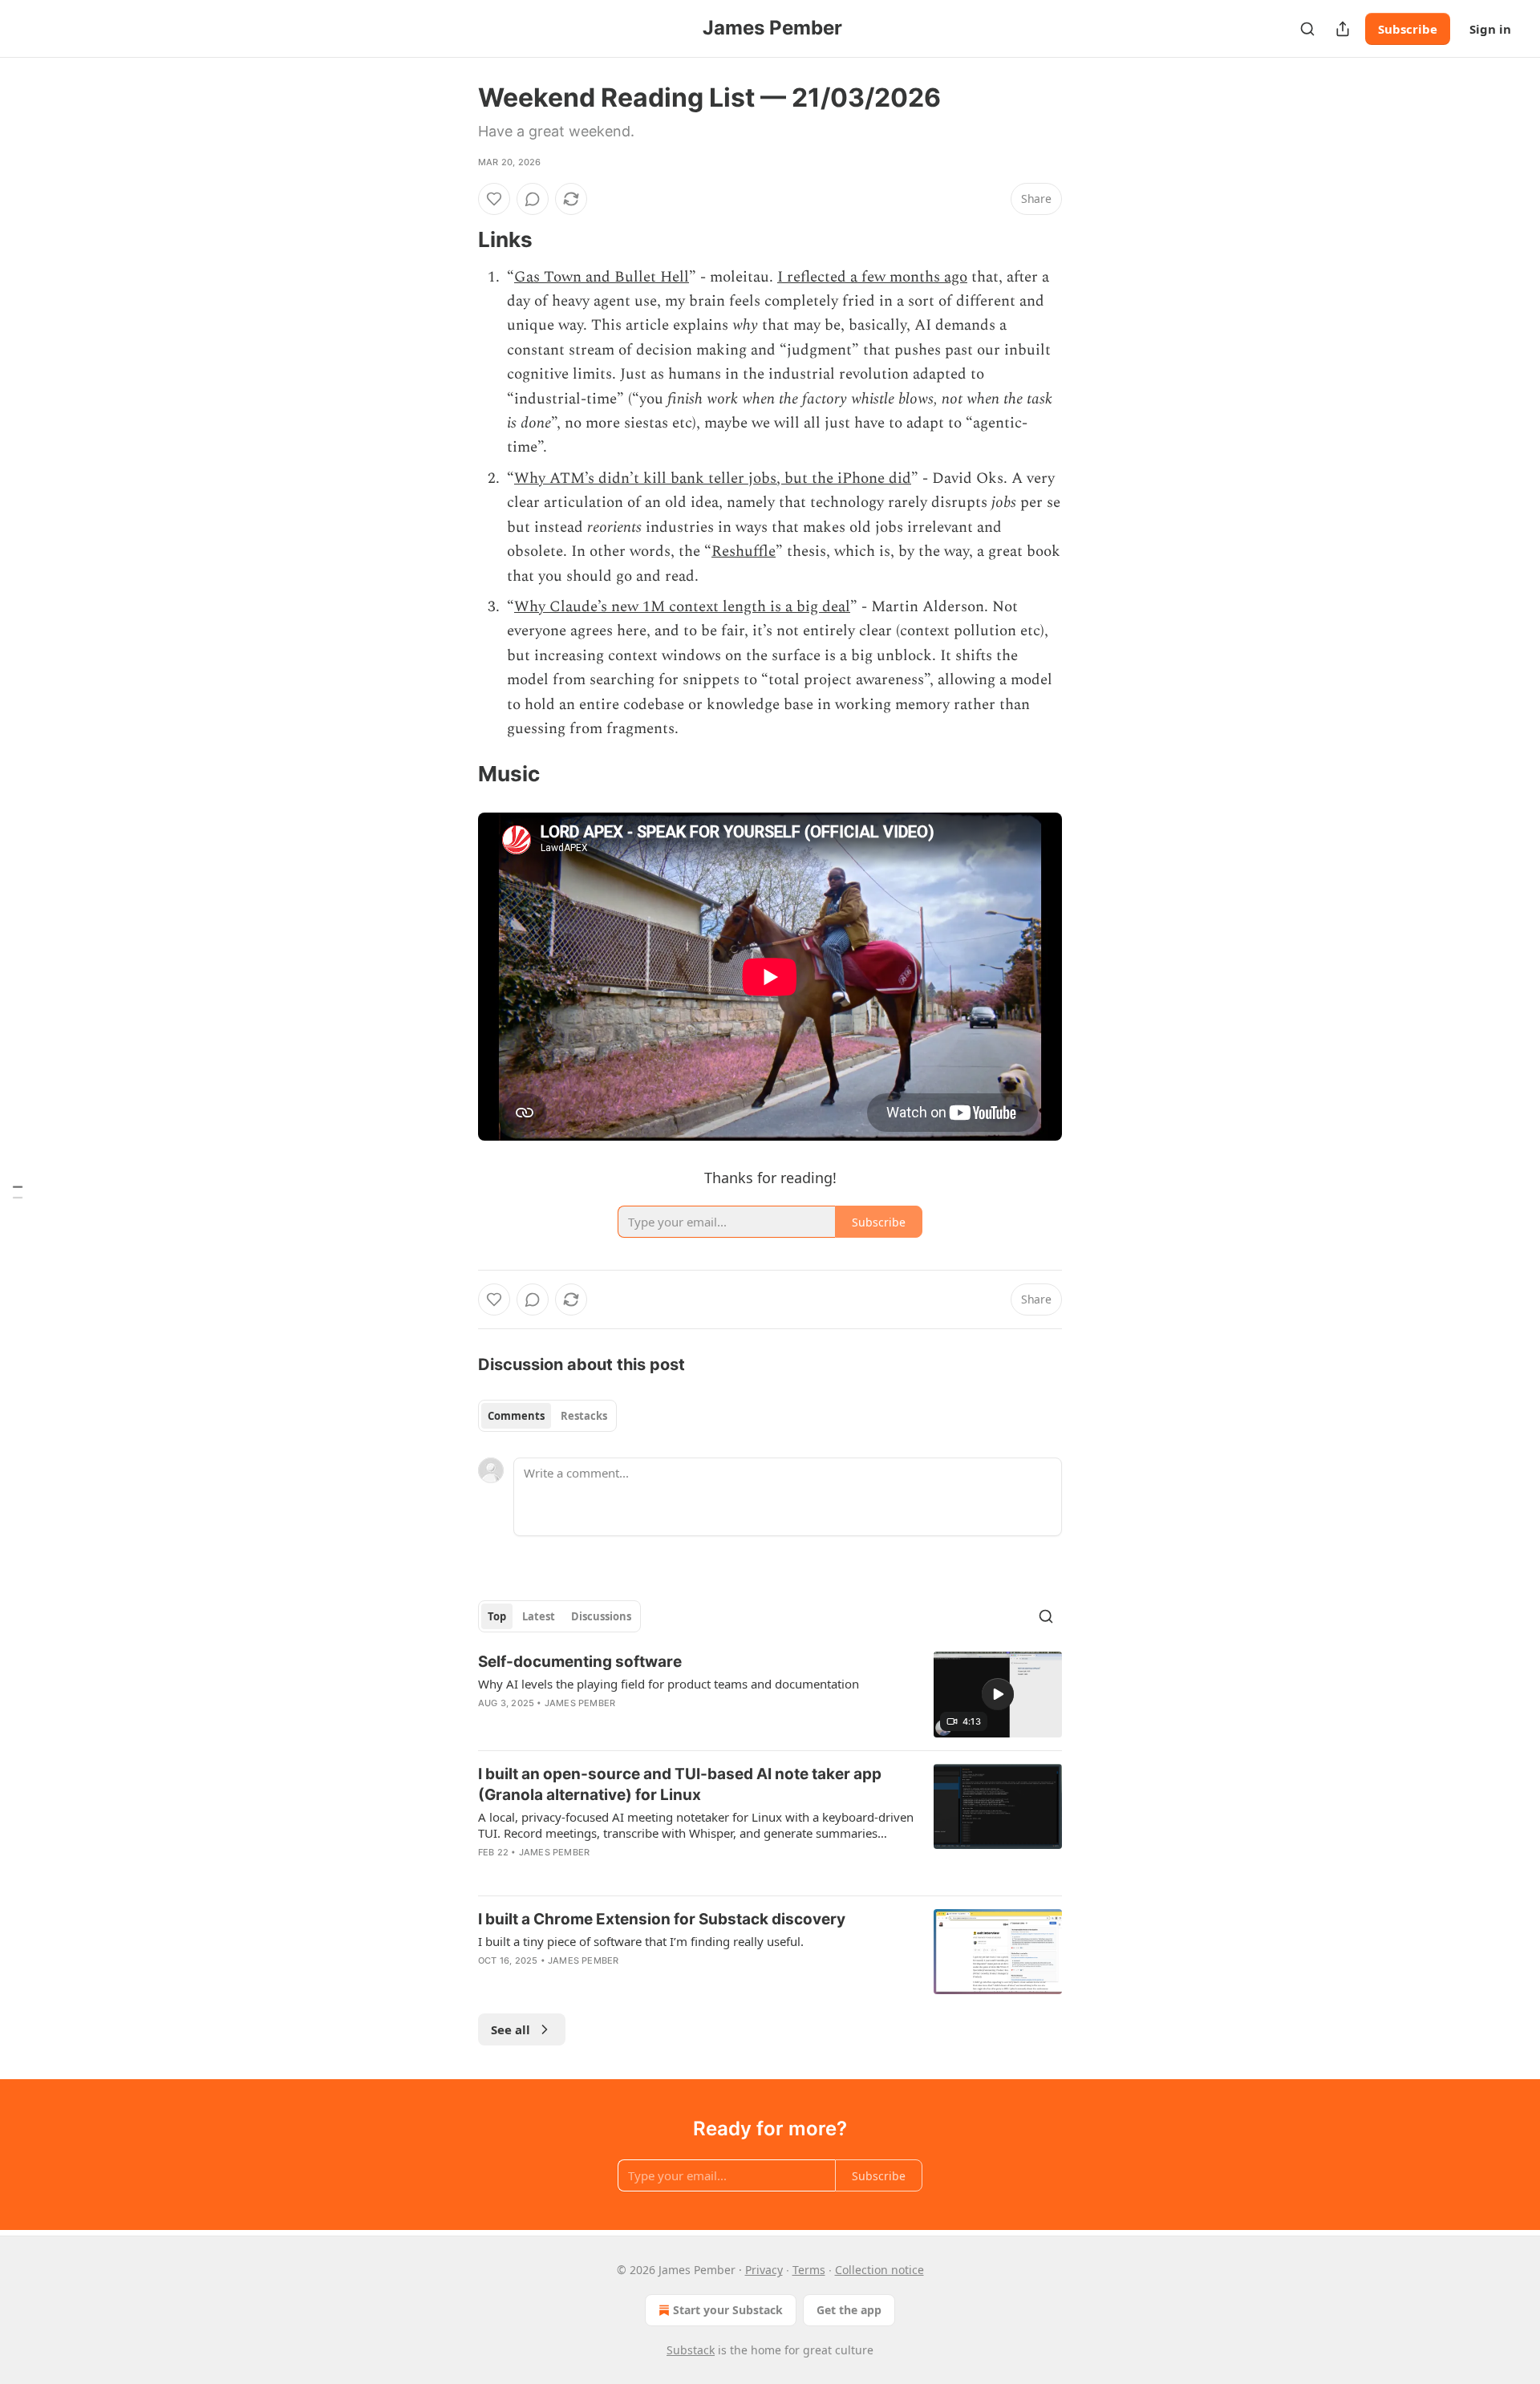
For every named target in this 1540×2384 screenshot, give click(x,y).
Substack (691, 2350)
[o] (998, 1694)
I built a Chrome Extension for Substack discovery (662, 1919)
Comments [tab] (516, 1416)
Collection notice (879, 2270)
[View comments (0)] (533, 199)
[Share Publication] (1343, 29)
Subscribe (1408, 29)
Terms (809, 2270)
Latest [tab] (539, 1616)
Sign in (1490, 29)
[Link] (456, 240)
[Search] (1307, 29)
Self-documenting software (580, 1662)
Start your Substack (728, 2310)
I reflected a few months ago (872, 277)
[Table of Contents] (18, 1192)
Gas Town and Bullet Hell (602, 277)
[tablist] (547, 1416)
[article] (770, 1695)
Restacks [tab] (584, 1416)
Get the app (849, 2310)
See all (511, 2029)
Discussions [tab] (601, 1616)
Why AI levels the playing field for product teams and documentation (669, 1684)
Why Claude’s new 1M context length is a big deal (682, 607)
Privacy (764, 2270)
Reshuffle (744, 551)
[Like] (494, 199)
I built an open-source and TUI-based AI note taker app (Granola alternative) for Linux (680, 1784)
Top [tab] (497, 1616)
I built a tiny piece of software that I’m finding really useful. (641, 1941)
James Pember (580, 1703)
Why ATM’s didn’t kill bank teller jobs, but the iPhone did (713, 478)
